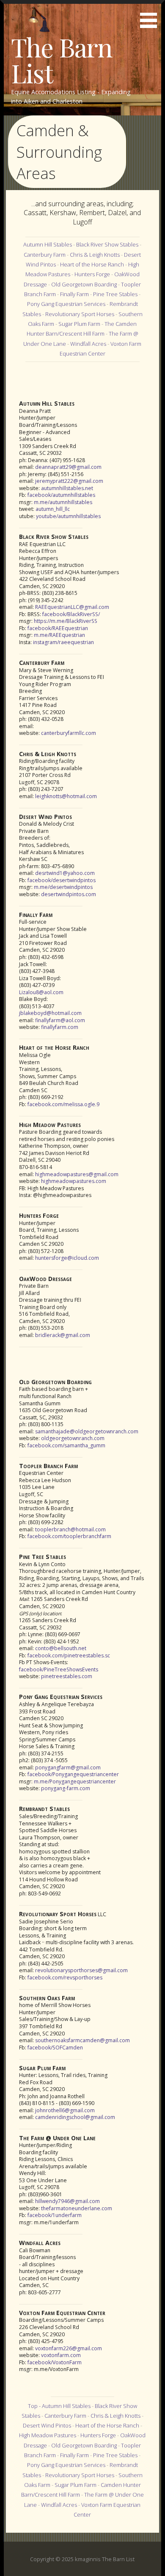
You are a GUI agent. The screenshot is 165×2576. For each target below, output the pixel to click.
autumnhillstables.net (67, 488)
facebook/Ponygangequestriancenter (73, 1774)
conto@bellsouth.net (61, 1648)
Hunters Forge (92, 274)
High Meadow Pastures (48, 2435)
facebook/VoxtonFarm (55, 2362)
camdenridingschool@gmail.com (75, 2117)
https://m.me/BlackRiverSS (66, 621)
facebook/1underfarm (55, 2215)
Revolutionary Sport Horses (80, 314)
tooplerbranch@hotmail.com (70, 1529)
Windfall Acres (88, 344)
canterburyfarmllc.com (69, 733)
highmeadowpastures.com (74, 1181)
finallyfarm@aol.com (60, 1020)
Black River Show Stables (107, 244)
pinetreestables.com (67, 1676)
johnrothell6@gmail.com (65, 2110)
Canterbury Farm (45, 255)
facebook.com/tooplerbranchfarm (69, 1536)
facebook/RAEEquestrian (58, 628)
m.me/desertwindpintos (63, 887)
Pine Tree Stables (115, 294)
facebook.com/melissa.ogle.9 (63, 1104)
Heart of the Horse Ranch (92, 264)
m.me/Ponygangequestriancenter (75, 1781)
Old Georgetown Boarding (84, 284)
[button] (151, 15)
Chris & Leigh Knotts (95, 255)
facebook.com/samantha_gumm (66, 1445)
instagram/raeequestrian (63, 642)
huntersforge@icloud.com (67, 1258)
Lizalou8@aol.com (41, 992)
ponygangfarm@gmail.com (68, 1767)
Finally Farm (74, 294)
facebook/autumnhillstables (61, 495)
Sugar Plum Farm (79, 324)
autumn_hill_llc (53, 509)
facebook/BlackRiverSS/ (71, 614)
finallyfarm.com (60, 1027)
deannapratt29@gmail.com (68, 467)
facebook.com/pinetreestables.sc (69, 1655)
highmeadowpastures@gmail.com (77, 1174)
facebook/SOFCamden (55, 2048)
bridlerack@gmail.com (63, 1335)
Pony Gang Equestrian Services (66, 304)
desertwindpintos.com (69, 894)
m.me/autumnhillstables (63, 502)
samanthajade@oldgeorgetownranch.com (87, 1431)
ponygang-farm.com (66, 1788)
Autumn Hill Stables (48, 244)
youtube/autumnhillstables (68, 516)
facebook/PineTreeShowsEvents (59, 1669)
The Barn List (62, 59)
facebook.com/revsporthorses (65, 1978)
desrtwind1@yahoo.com (65, 873)
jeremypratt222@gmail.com (69, 481)
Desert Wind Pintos (47, 2425)
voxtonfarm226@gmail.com (69, 2348)
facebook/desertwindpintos (62, 880)
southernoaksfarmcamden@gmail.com (82, 2040)
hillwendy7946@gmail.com (67, 2201)
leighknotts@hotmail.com (66, 796)
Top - (35, 2406)
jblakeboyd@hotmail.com (50, 1013)
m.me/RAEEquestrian (59, 635)
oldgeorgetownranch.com (73, 1438)
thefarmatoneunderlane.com (77, 2208)
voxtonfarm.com (61, 2355)
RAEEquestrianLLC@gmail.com (72, 607)
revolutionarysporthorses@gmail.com (81, 1970)
